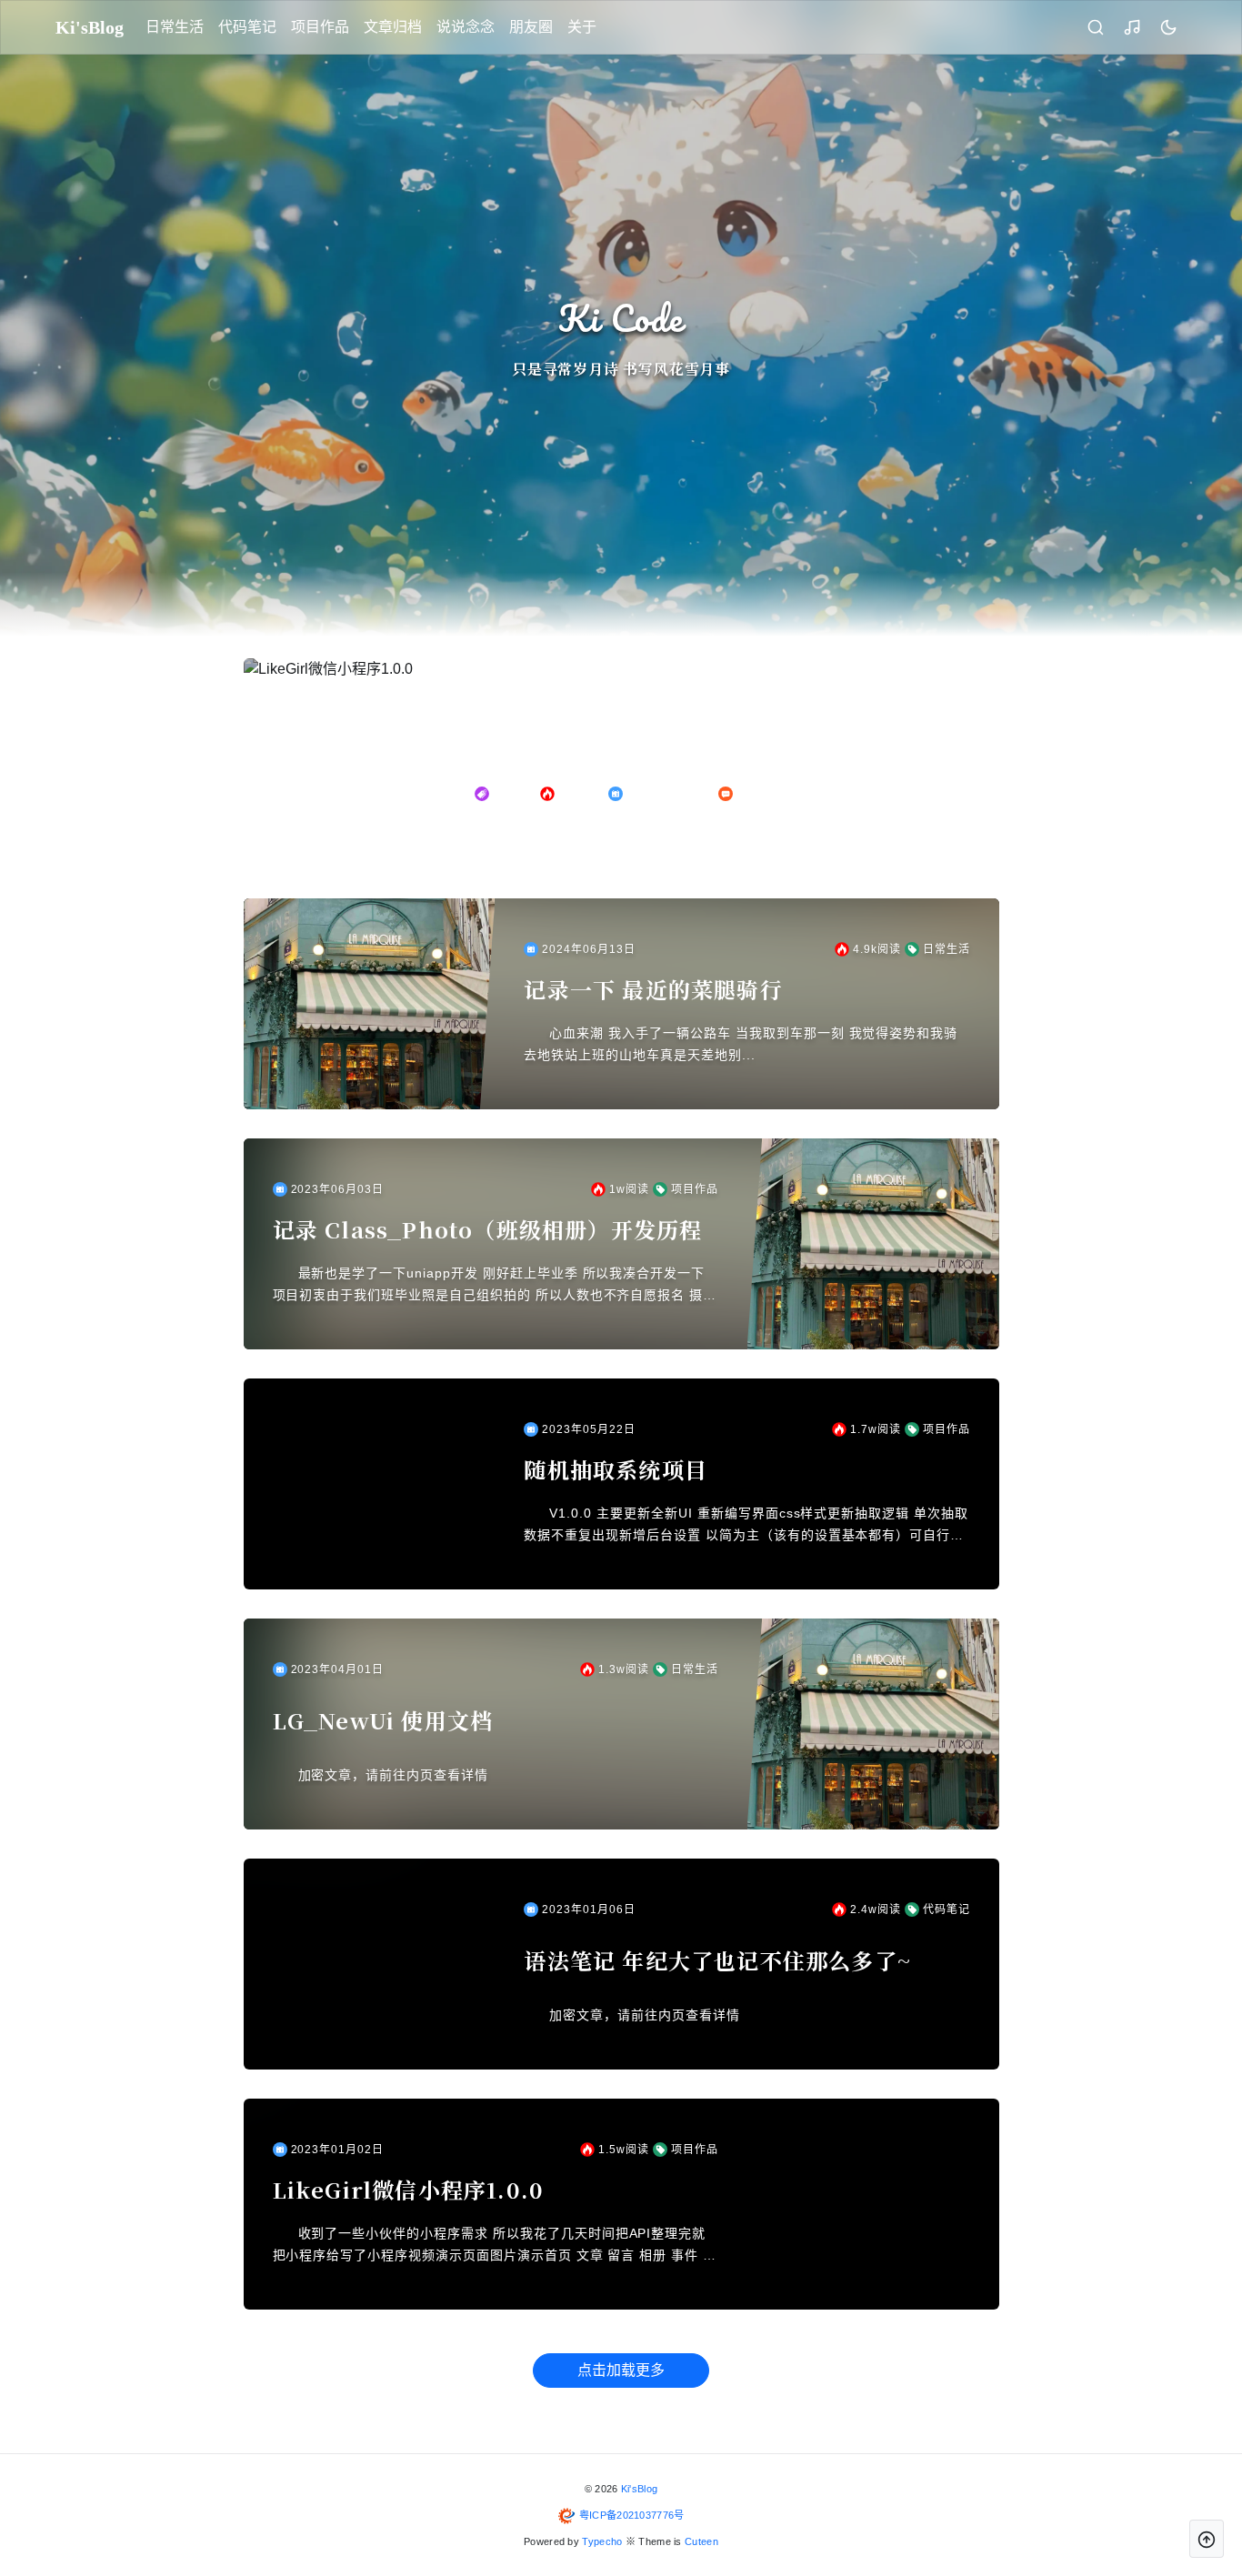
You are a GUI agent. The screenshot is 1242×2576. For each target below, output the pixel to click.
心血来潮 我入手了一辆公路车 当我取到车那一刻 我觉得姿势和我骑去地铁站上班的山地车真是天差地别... (741, 1044)
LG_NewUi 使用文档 (383, 1720)
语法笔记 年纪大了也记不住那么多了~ (717, 1960)
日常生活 (175, 27)
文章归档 (393, 27)
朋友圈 (531, 27)
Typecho (602, 2541)
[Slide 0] (597, 844)
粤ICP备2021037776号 (632, 2515)
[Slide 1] (621, 844)
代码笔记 (247, 27)
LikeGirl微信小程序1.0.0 (409, 2190)
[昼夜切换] (1168, 27)
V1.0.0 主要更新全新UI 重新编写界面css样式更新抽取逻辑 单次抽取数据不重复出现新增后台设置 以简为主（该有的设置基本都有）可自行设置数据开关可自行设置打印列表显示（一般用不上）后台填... (746, 1526)
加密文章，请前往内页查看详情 (393, 1775)
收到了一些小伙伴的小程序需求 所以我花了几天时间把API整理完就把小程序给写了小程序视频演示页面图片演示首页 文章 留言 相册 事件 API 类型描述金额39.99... (493, 2246)
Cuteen (701, 2541)
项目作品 (320, 27)
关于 (582, 27)
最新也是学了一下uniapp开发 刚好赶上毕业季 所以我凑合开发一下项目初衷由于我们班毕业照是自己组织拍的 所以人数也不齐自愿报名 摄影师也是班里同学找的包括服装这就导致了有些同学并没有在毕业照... (495, 1286)
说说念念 (466, 27)
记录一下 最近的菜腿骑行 (653, 989)
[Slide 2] (645, 844)
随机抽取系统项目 (616, 1469)
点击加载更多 (621, 2370)
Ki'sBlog (639, 2489)
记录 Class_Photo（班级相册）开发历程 (488, 1229)
